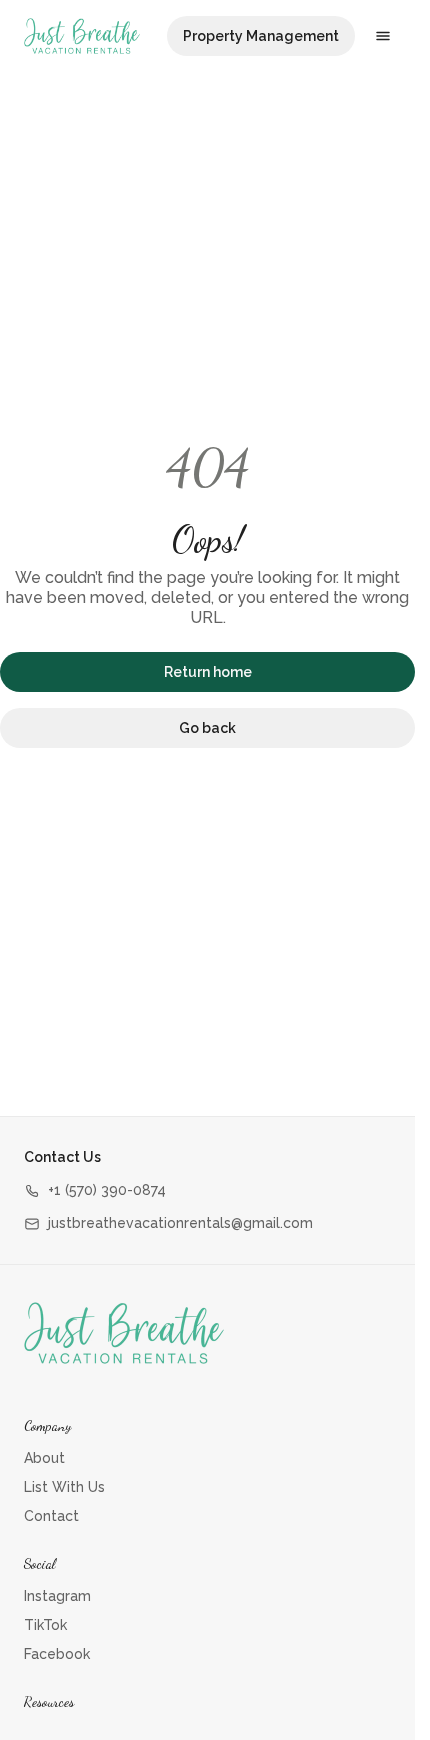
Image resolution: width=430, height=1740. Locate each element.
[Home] (124, 1333)
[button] (95, 1190)
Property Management (261, 36)
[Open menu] (383, 36)
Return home (208, 672)
